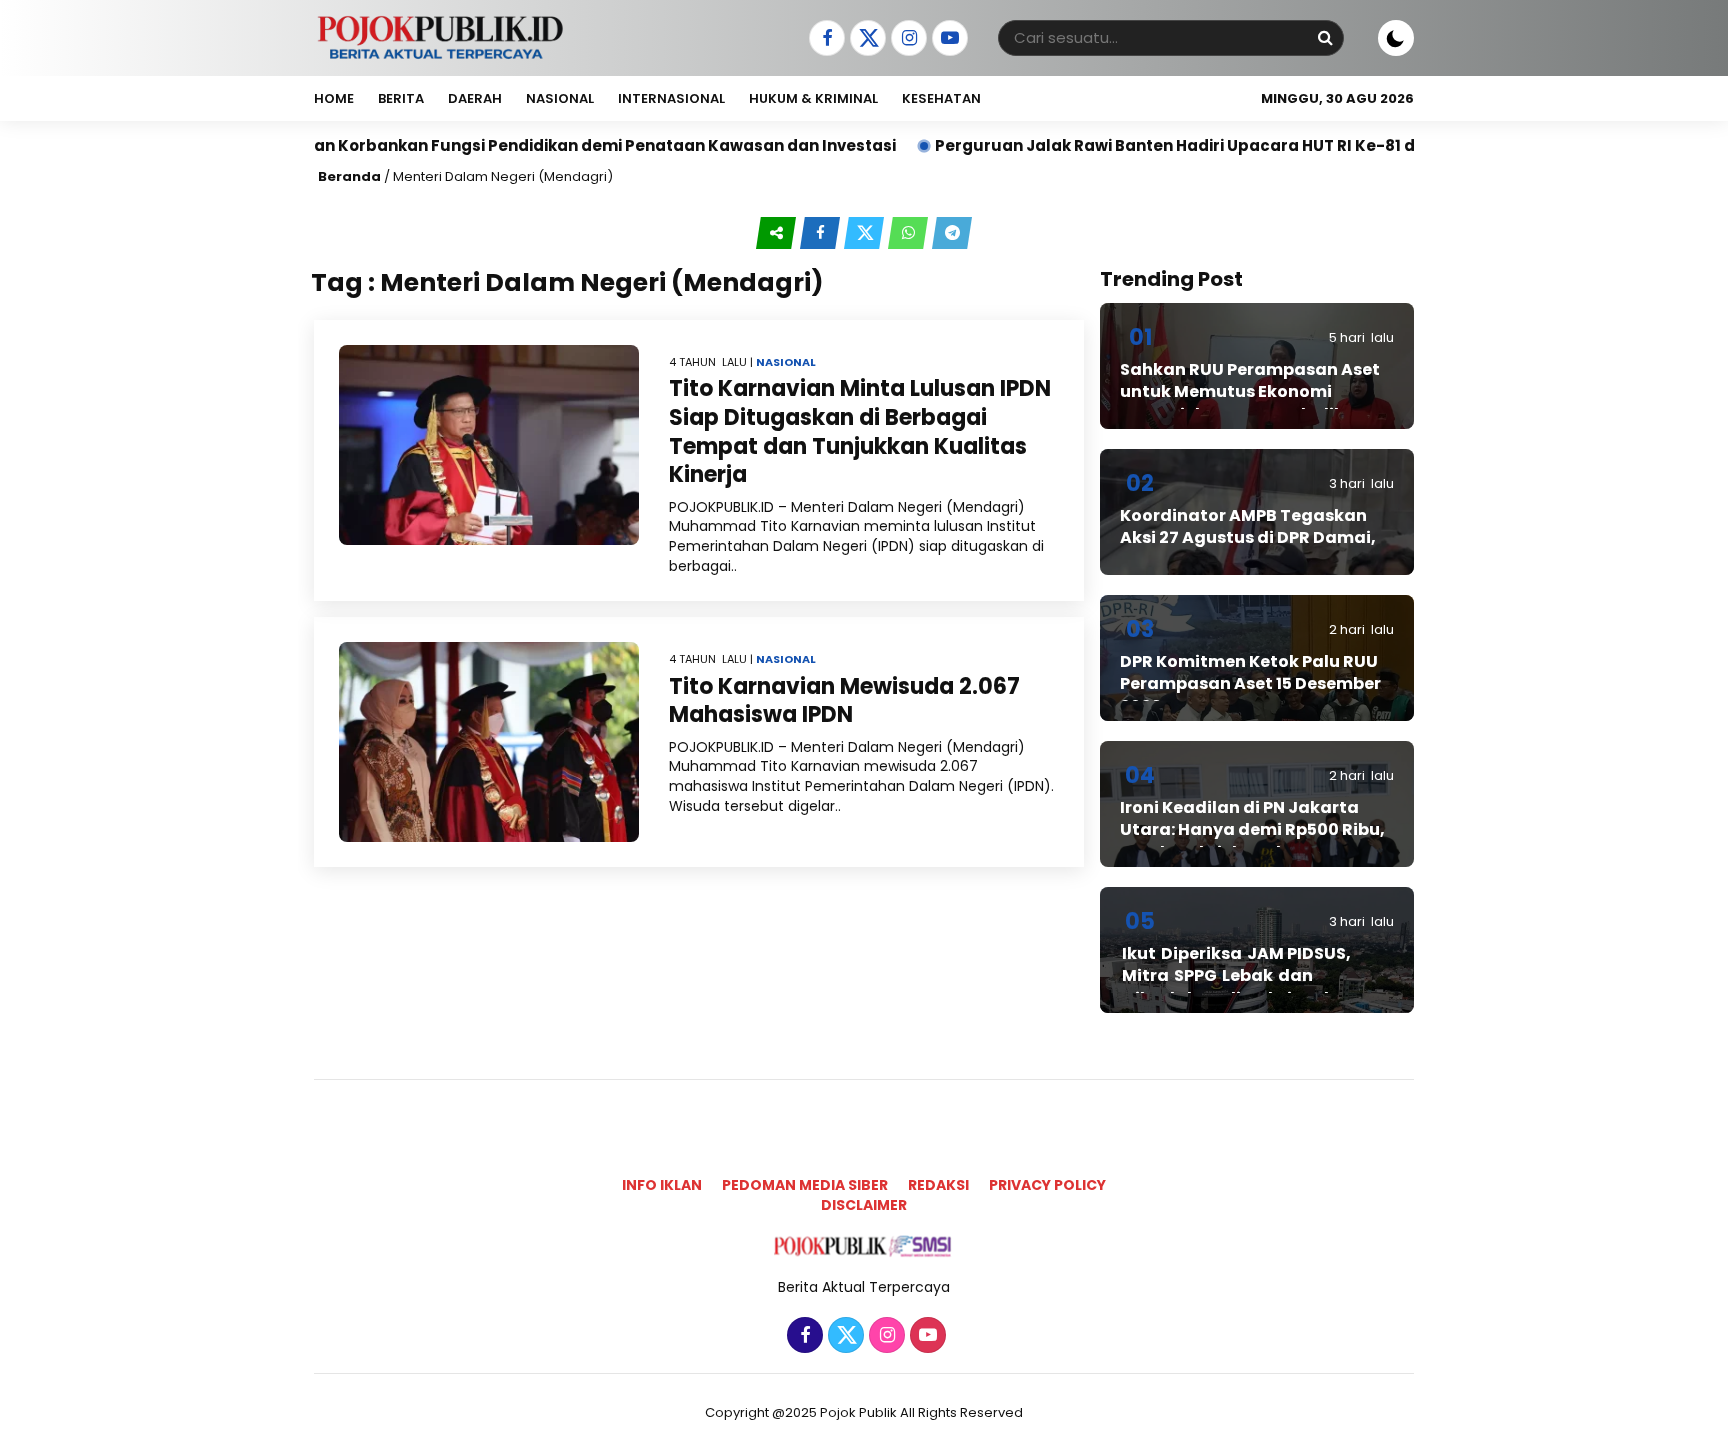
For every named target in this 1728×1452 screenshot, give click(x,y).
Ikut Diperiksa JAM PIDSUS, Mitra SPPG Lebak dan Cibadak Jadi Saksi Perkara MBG (1242, 987)
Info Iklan (662, 1185)
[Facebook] (824, 39)
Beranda (349, 176)
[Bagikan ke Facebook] (822, 233)
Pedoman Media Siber (805, 1185)
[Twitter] (865, 39)
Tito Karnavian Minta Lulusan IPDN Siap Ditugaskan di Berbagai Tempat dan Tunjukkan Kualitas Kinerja (860, 431)
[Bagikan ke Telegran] (952, 233)
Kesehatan (941, 98)
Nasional (560, 98)
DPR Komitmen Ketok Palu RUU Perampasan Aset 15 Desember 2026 (1250, 684)
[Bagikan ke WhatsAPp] (910, 233)
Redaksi (938, 1185)
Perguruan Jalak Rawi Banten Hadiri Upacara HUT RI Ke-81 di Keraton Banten (1172, 145)
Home (334, 98)
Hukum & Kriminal (813, 98)
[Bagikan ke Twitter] (866, 233)
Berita (401, 98)
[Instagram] (906, 39)
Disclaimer (864, 1205)
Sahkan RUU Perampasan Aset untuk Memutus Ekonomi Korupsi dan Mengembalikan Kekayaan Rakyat (1250, 403)
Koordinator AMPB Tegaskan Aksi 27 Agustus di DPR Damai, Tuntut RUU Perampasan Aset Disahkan (1248, 549)
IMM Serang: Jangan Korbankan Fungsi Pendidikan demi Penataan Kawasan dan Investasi (463, 145)
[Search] (1325, 37)
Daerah (475, 98)
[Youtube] (947, 39)
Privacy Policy (1047, 1185)
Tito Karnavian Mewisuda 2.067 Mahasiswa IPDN (844, 701)
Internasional (671, 98)
